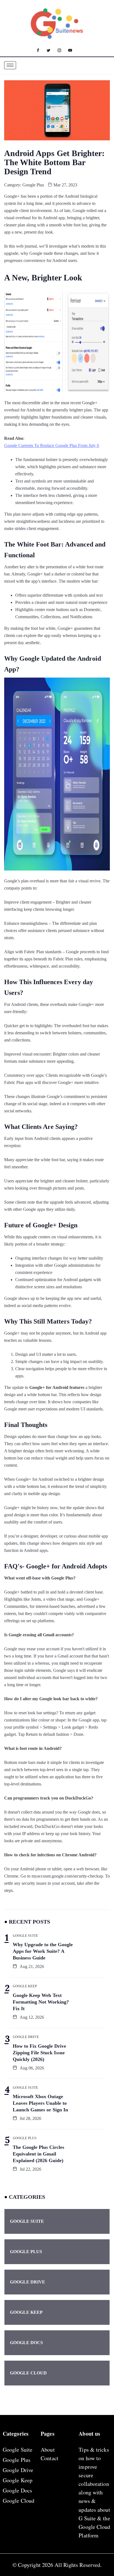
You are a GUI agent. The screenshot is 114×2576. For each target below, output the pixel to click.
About (48, 2450)
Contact (50, 2458)
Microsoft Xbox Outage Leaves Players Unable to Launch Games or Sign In (40, 2103)
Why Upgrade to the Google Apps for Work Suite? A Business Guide (43, 1951)
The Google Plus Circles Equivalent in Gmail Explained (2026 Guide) (38, 2154)
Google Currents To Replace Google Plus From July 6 (52, 445)
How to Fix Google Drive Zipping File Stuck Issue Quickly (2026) (39, 2053)
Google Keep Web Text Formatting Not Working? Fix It (41, 2002)
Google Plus (33, 185)
